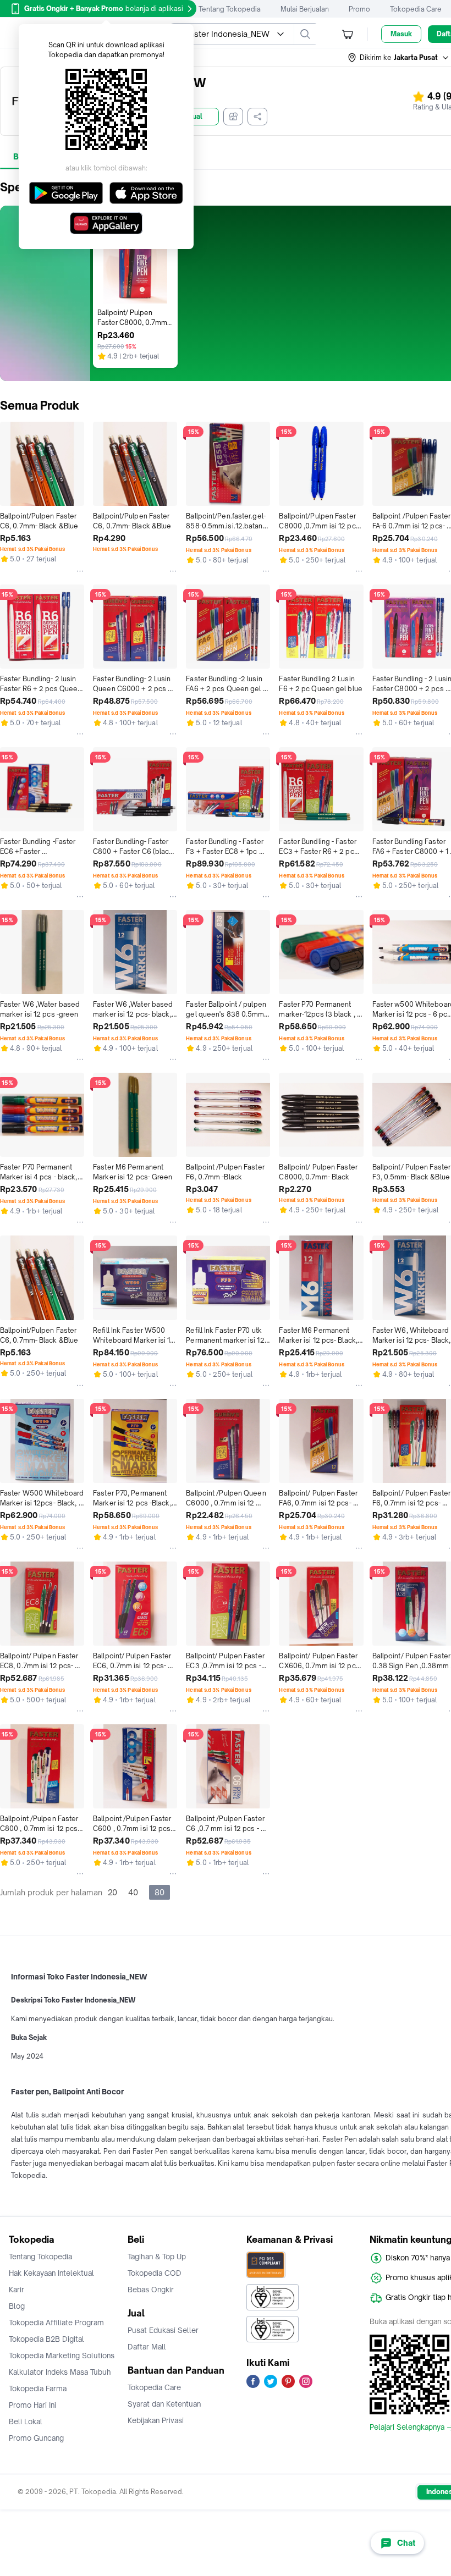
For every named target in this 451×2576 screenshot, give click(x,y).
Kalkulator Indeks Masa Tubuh (60, 2372)
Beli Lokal (26, 2421)
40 (133, 1892)
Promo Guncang (36, 2438)
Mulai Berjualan (305, 9)
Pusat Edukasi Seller (163, 2330)
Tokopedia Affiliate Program (56, 2323)
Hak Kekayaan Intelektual (51, 2273)
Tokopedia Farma (38, 2389)
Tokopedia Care (416, 9)
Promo (359, 9)
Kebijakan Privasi (156, 2420)
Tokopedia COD (155, 2273)
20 (112, 1892)
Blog (17, 2306)
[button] (399, 58)
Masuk (401, 34)
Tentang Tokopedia (230, 9)
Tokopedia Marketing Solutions (62, 2356)
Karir (16, 2290)
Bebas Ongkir (151, 2290)
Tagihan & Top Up (157, 2257)
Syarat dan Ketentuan (164, 2404)
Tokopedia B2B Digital (46, 2339)
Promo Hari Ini (32, 2405)
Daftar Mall (147, 2347)
